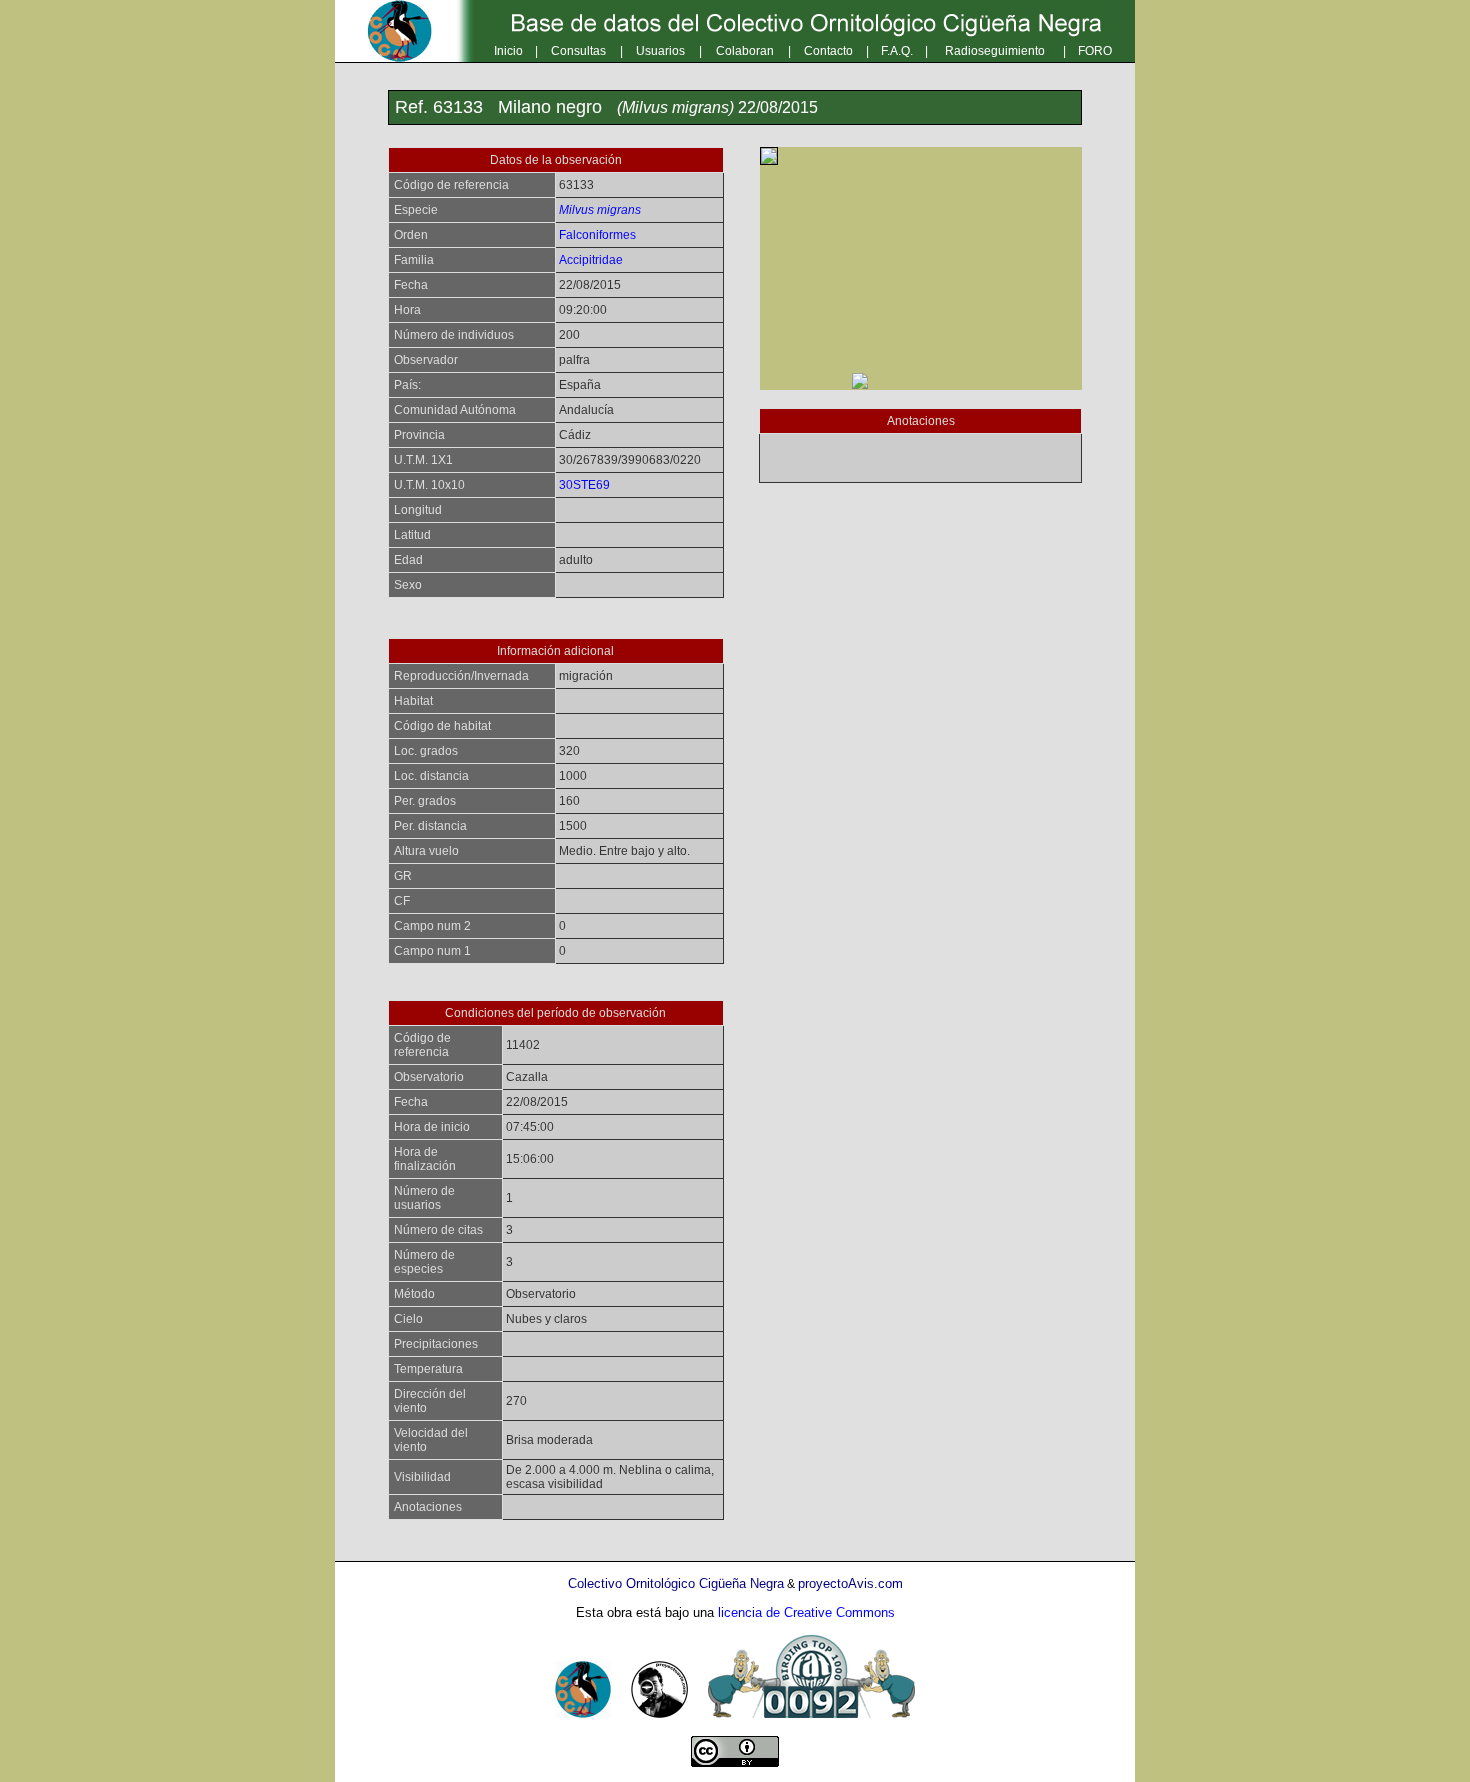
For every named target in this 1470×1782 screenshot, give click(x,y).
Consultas (578, 51)
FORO (1095, 51)
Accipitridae (591, 260)
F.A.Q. (897, 51)
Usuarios (660, 51)
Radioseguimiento (995, 51)
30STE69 (584, 485)
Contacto (828, 51)
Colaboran (745, 51)
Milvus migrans (600, 210)
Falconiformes (597, 235)
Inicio (508, 51)
